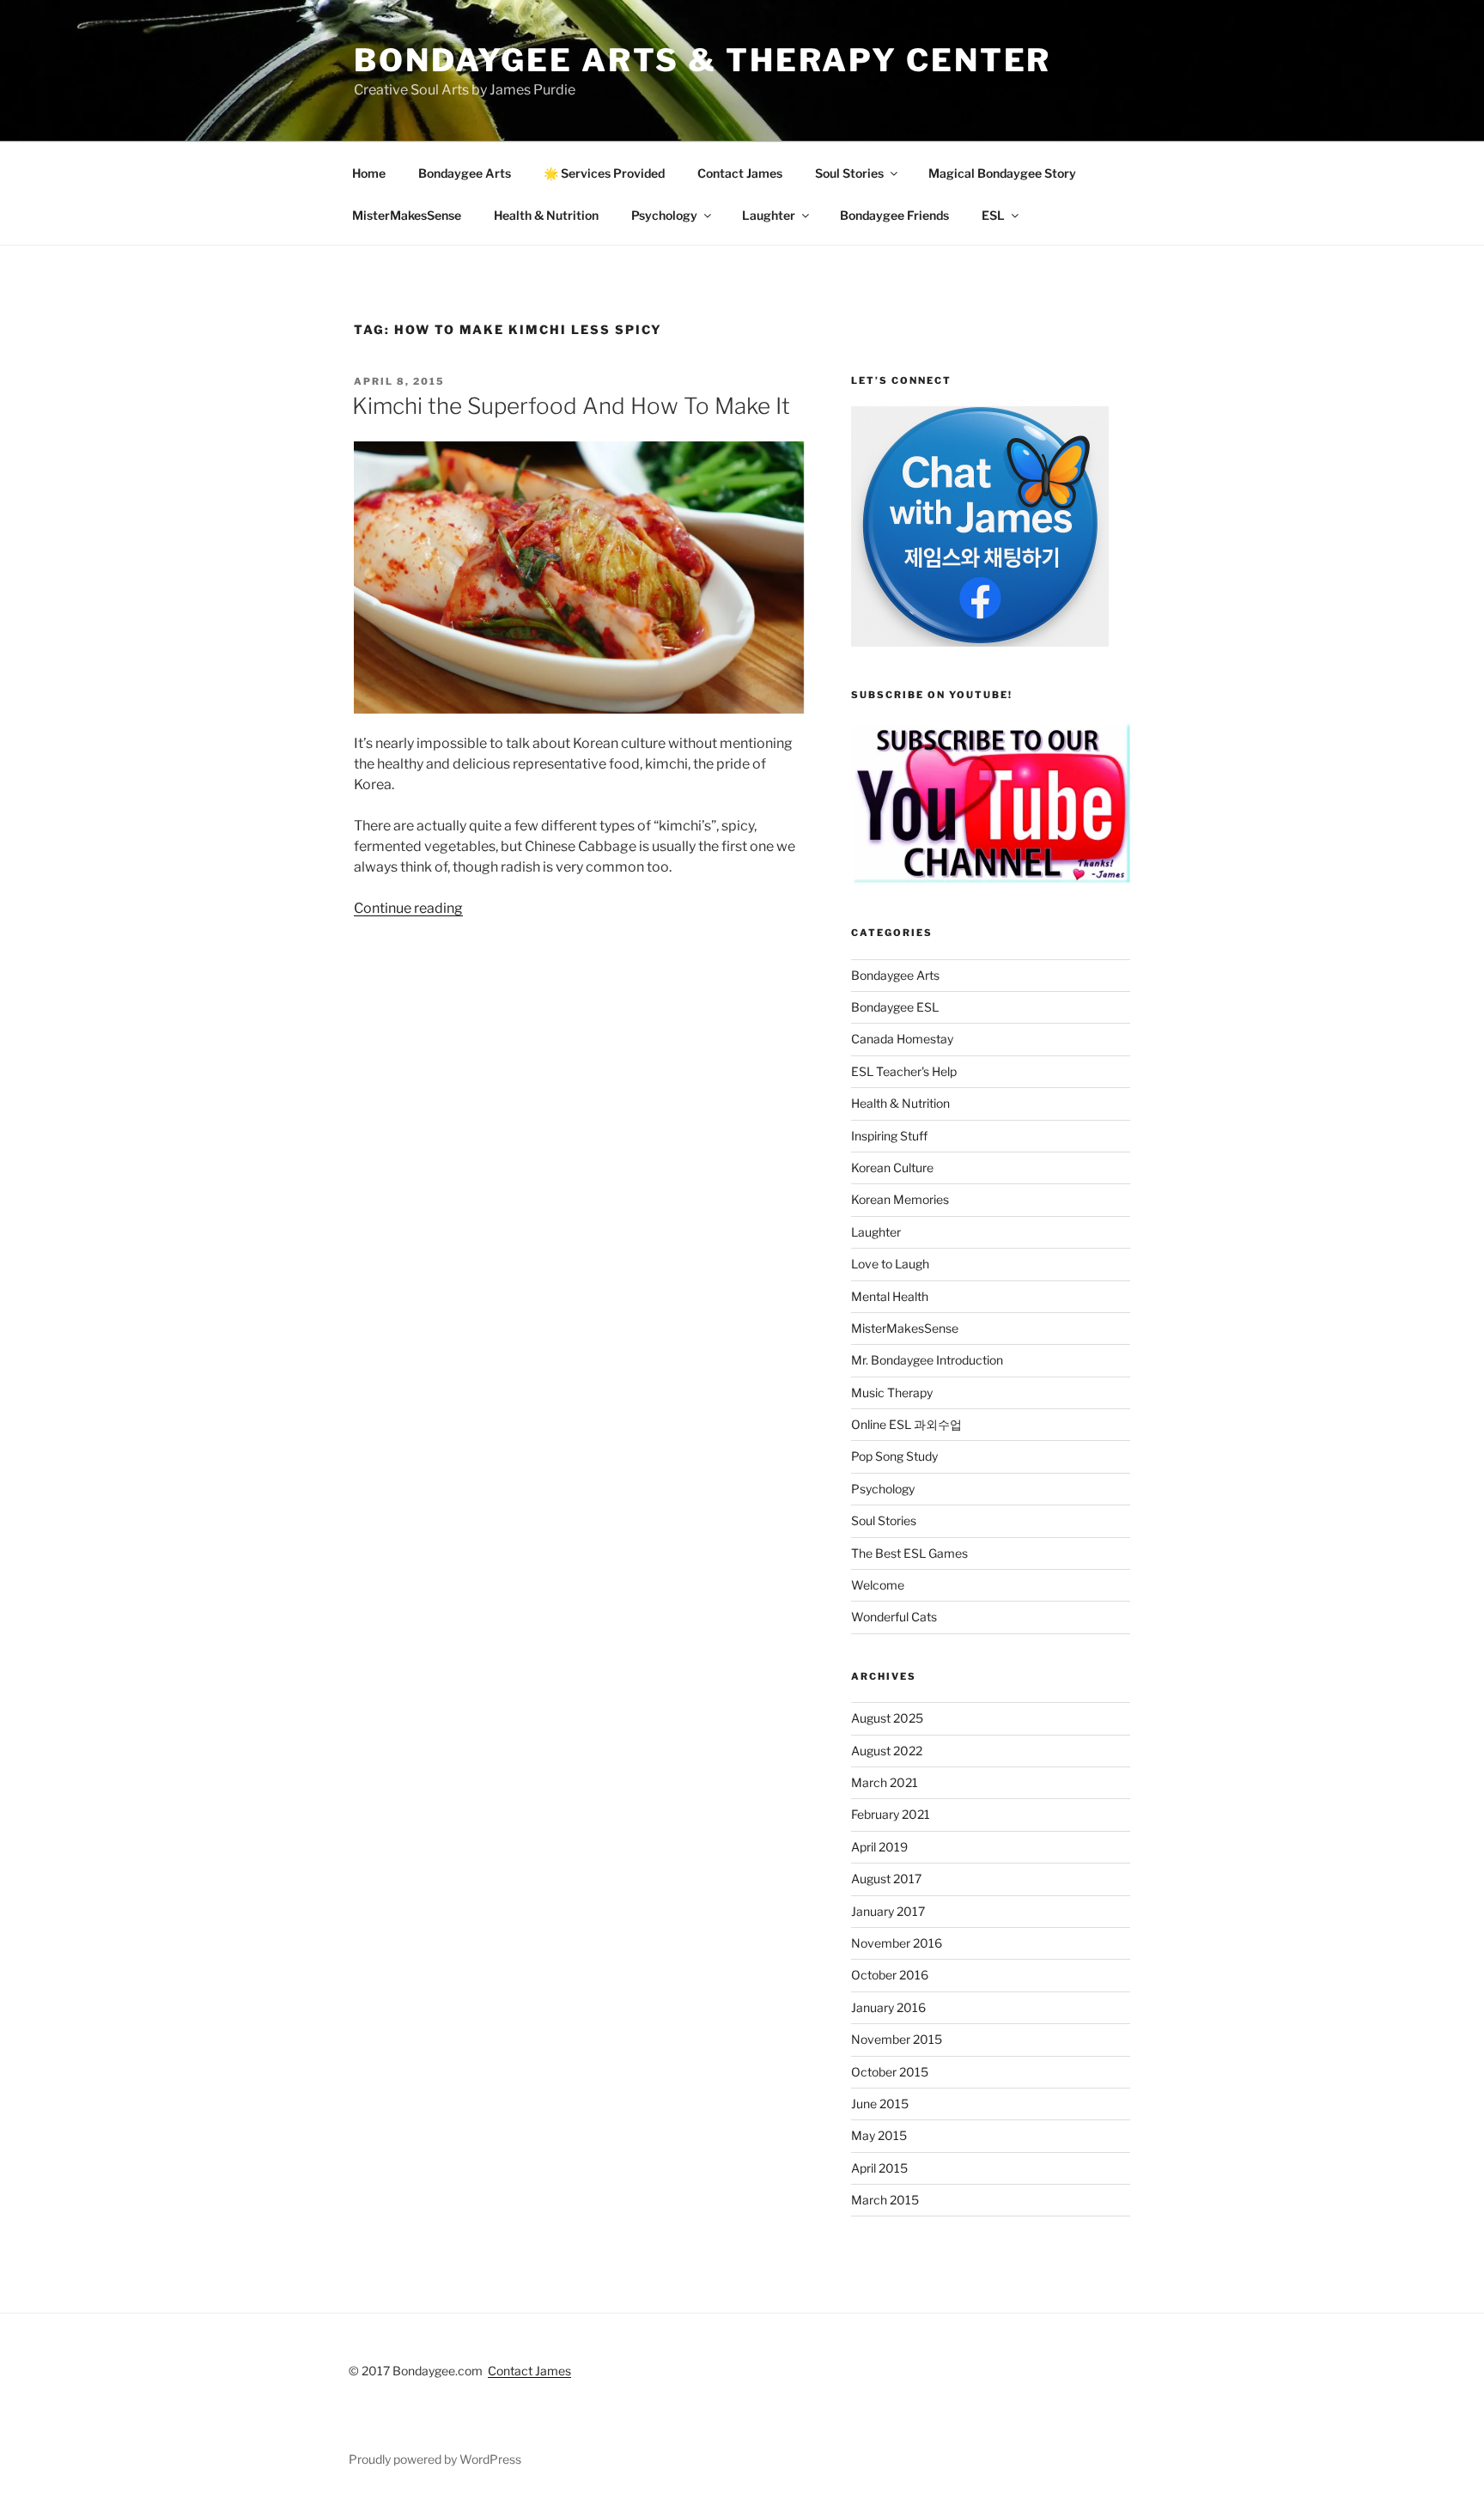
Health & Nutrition (546, 215)
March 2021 (885, 1782)
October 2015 (890, 2072)
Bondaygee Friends (894, 215)
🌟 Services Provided (604, 173)
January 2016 (888, 2007)
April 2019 (879, 1847)
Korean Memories (900, 1199)
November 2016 (897, 1943)
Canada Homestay (902, 1039)
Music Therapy (892, 1392)
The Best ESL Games (909, 1553)
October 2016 (890, 1975)
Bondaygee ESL (895, 1007)
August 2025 (887, 1718)
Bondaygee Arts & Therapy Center (702, 60)
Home (369, 173)
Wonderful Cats (894, 1617)
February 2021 (891, 1814)
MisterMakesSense (407, 215)
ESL (993, 215)
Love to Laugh (890, 1264)
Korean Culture (892, 1167)
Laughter (769, 215)
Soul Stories (849, 173)
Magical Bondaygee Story (1002, 173)
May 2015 (879, 2135)
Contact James (740, 173)
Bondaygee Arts (465, 173)
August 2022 (887, 1751)
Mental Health (890, 1296)
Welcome (878, 1585)
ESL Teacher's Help (904, 1071)
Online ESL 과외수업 (906, 1424)
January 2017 (888, 1911)
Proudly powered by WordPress (435, 2459)
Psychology (664, 215)
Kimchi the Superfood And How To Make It (571, 406)
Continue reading (408, 908)
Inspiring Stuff (889, 1136)
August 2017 (886, 1879)
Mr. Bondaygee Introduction (927, 1360)
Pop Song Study (894, 1456)
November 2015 (897, 2039)
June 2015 (880, 2104)
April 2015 (879, 2168)
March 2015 (885, 2200)
